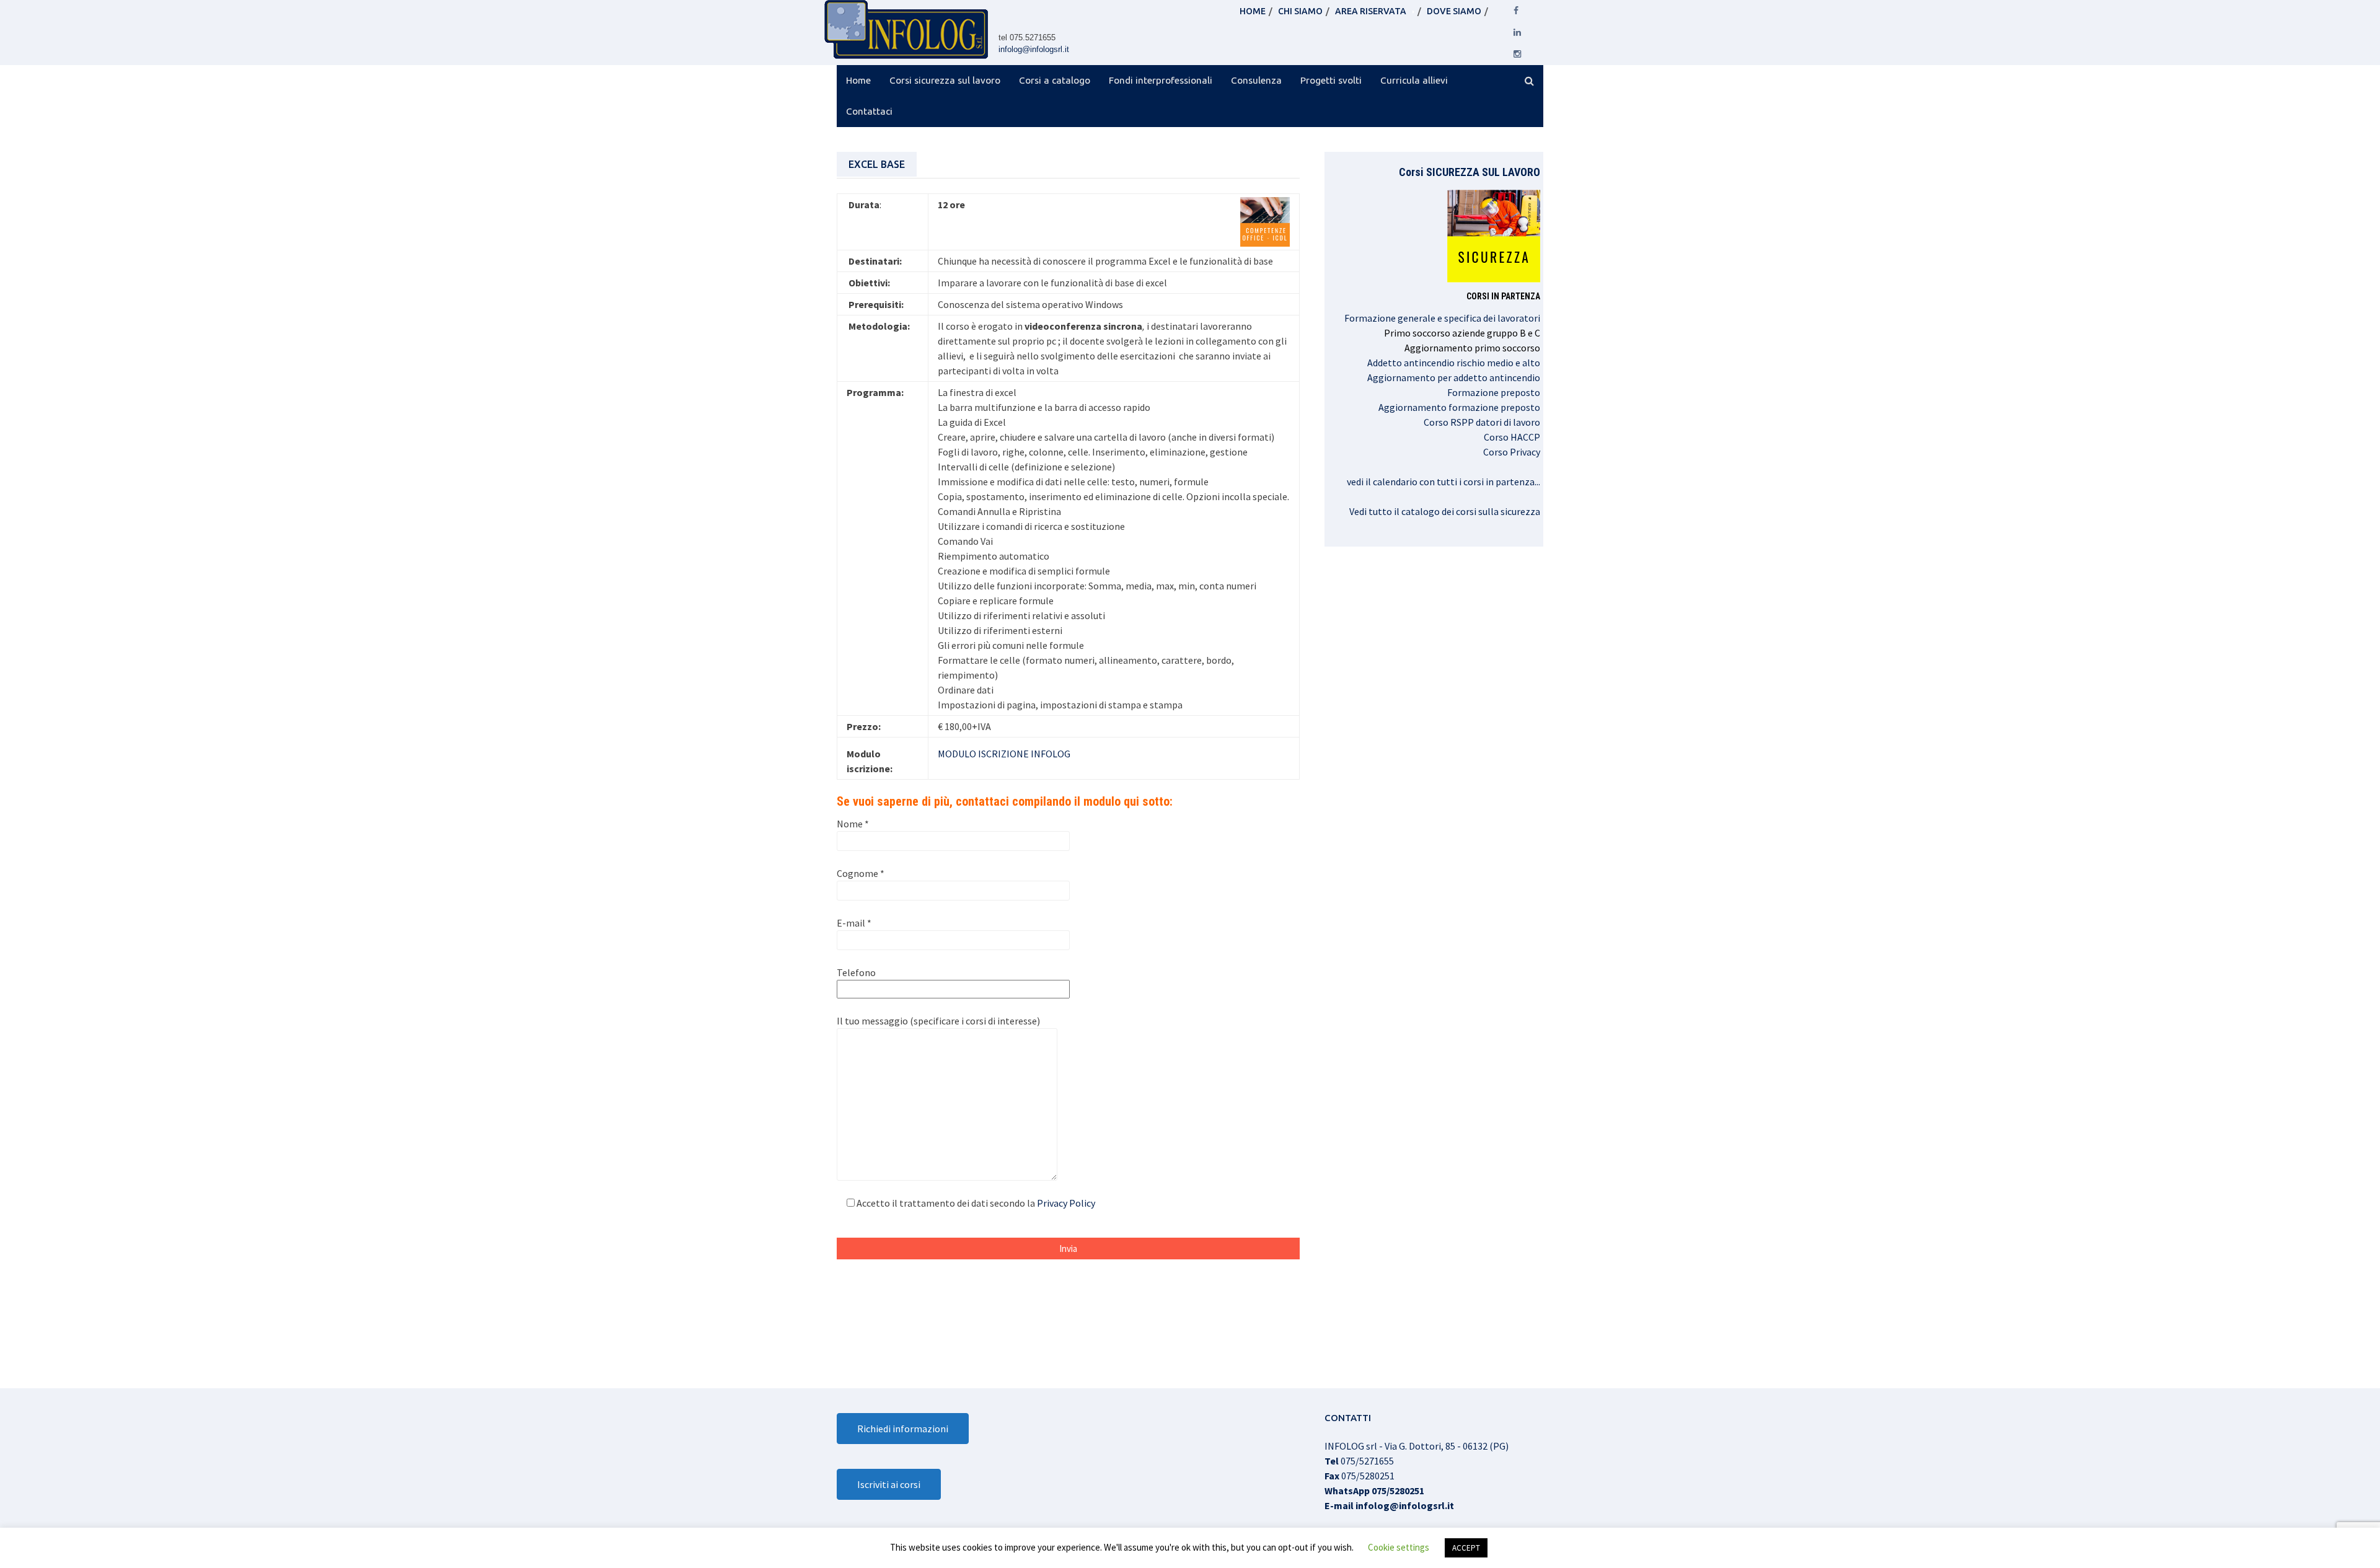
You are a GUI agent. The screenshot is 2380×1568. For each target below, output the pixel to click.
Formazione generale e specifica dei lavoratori (1442, 318)
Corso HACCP (1512, 437)
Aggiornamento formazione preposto (1459, 407)
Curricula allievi (1414, 80)
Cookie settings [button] (1399, 1547)
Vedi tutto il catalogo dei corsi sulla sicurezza (1445, 511)
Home (858, 80)
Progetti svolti (1331, 80)
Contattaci (869, 111)
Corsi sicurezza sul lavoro (945, 80)
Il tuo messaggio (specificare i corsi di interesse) (938, 1021)
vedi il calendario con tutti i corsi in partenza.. (1443, 482)
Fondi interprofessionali (1161, 80)
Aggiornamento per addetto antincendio (1454, 377)
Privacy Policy (1066, 1203)
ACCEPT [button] (1466, 1548)
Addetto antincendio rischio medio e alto (1454, 363)
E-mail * (854, 923)
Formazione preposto (1494, 392)
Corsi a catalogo (1055, 80)
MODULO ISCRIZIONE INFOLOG (1004, 754)
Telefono (856, 972)
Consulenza (1256, 80)
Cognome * (861, 873)
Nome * (853, 824)
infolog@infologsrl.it (1034, 49)
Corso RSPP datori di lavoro (1482, 422)
